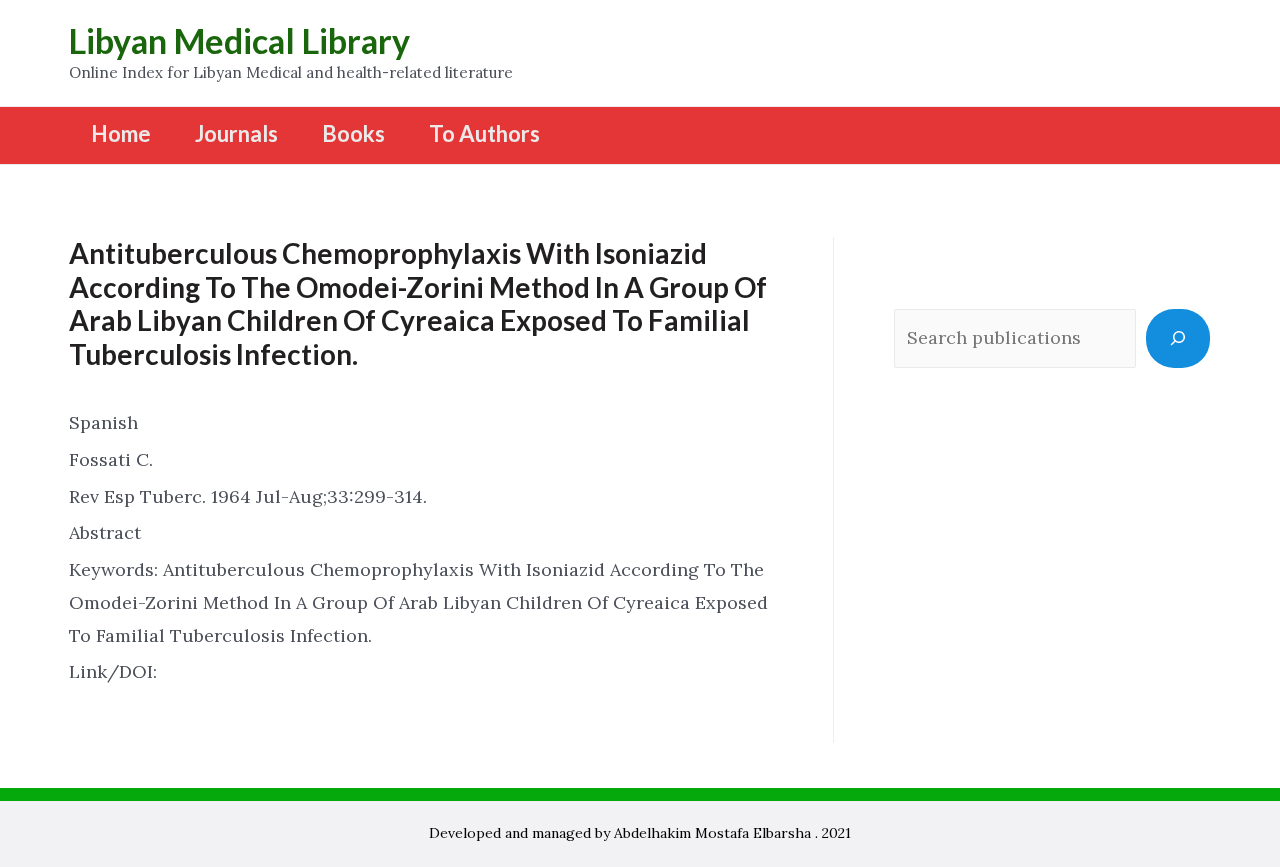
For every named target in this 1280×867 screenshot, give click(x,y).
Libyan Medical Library (239, 40)
